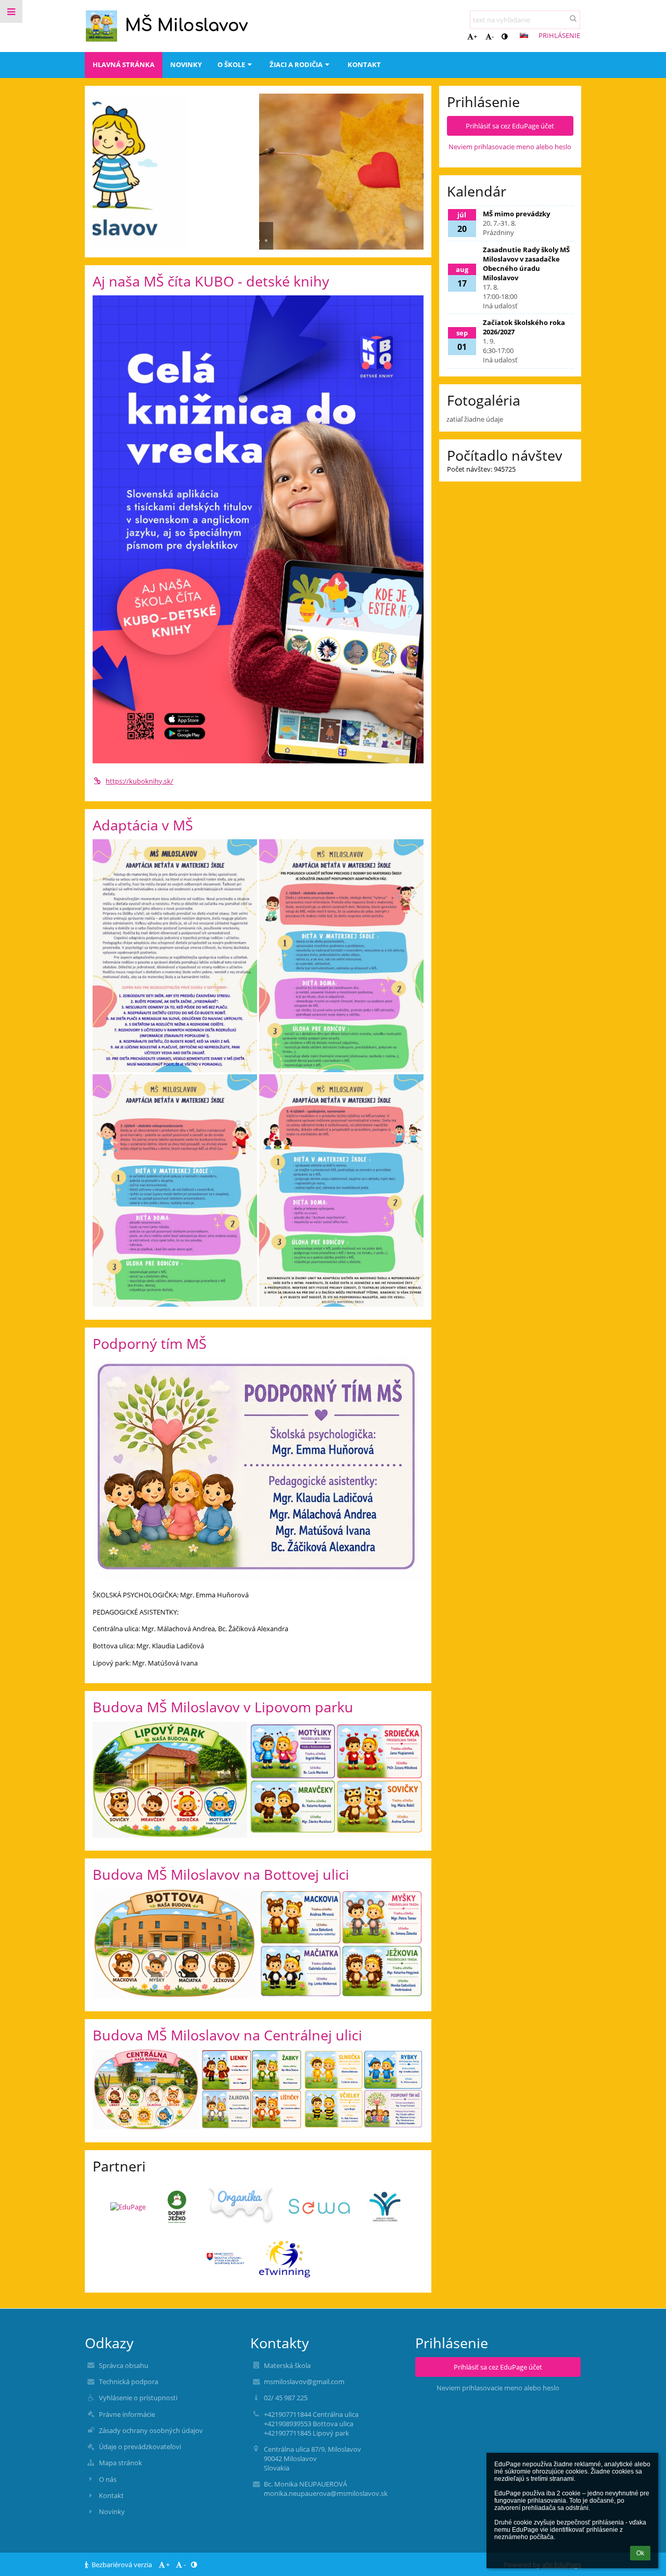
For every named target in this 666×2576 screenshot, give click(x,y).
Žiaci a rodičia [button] (296, 64)
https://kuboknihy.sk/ (139, 781)
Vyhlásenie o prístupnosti (138, 2398)
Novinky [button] (186, 64)
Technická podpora (129, 2382)
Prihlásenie (559, 35)
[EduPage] (128, 2207)
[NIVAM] (385, 2207)
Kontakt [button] (364, 64)
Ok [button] (640, 2553)
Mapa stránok (120, 2463)
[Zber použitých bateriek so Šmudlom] (320, 2207)
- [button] (493, 36)
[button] (504, 36)
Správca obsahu (124, 2365)
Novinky (112, 2512)
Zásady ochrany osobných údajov (151, 2430)
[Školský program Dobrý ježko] (177, 2207)
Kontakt (111, 2495)
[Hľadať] (573, 18)
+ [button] (475, 36)
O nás (108, 2479)
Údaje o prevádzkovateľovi (140, 2447)
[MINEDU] (226, 2259)
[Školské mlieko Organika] (242, 2207)
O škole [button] (231, 64)
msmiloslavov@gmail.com (304, 2382)
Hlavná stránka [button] (124, 64)
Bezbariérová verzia (122, 2565)
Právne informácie (127, 2414)
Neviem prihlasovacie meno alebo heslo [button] (510, 147)
